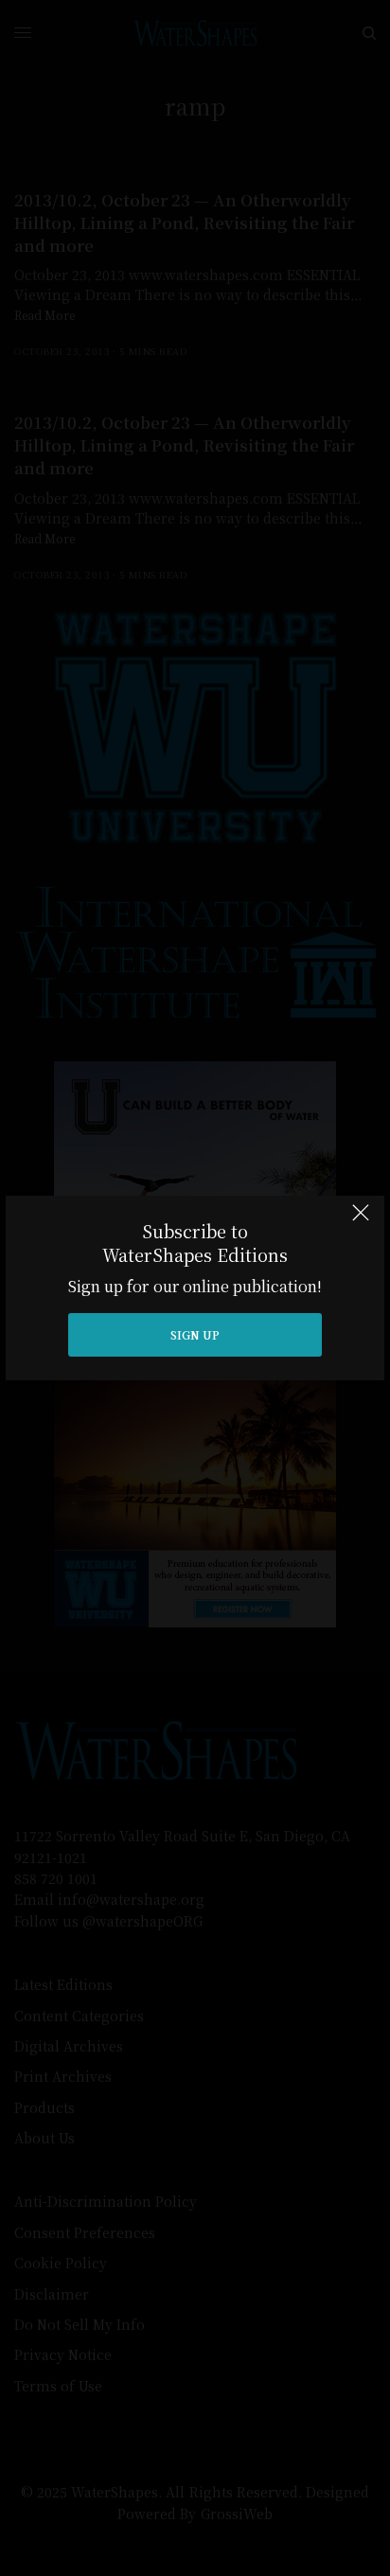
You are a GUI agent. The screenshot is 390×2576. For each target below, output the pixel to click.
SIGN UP (195, 1334)
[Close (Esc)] (361, 1221)
